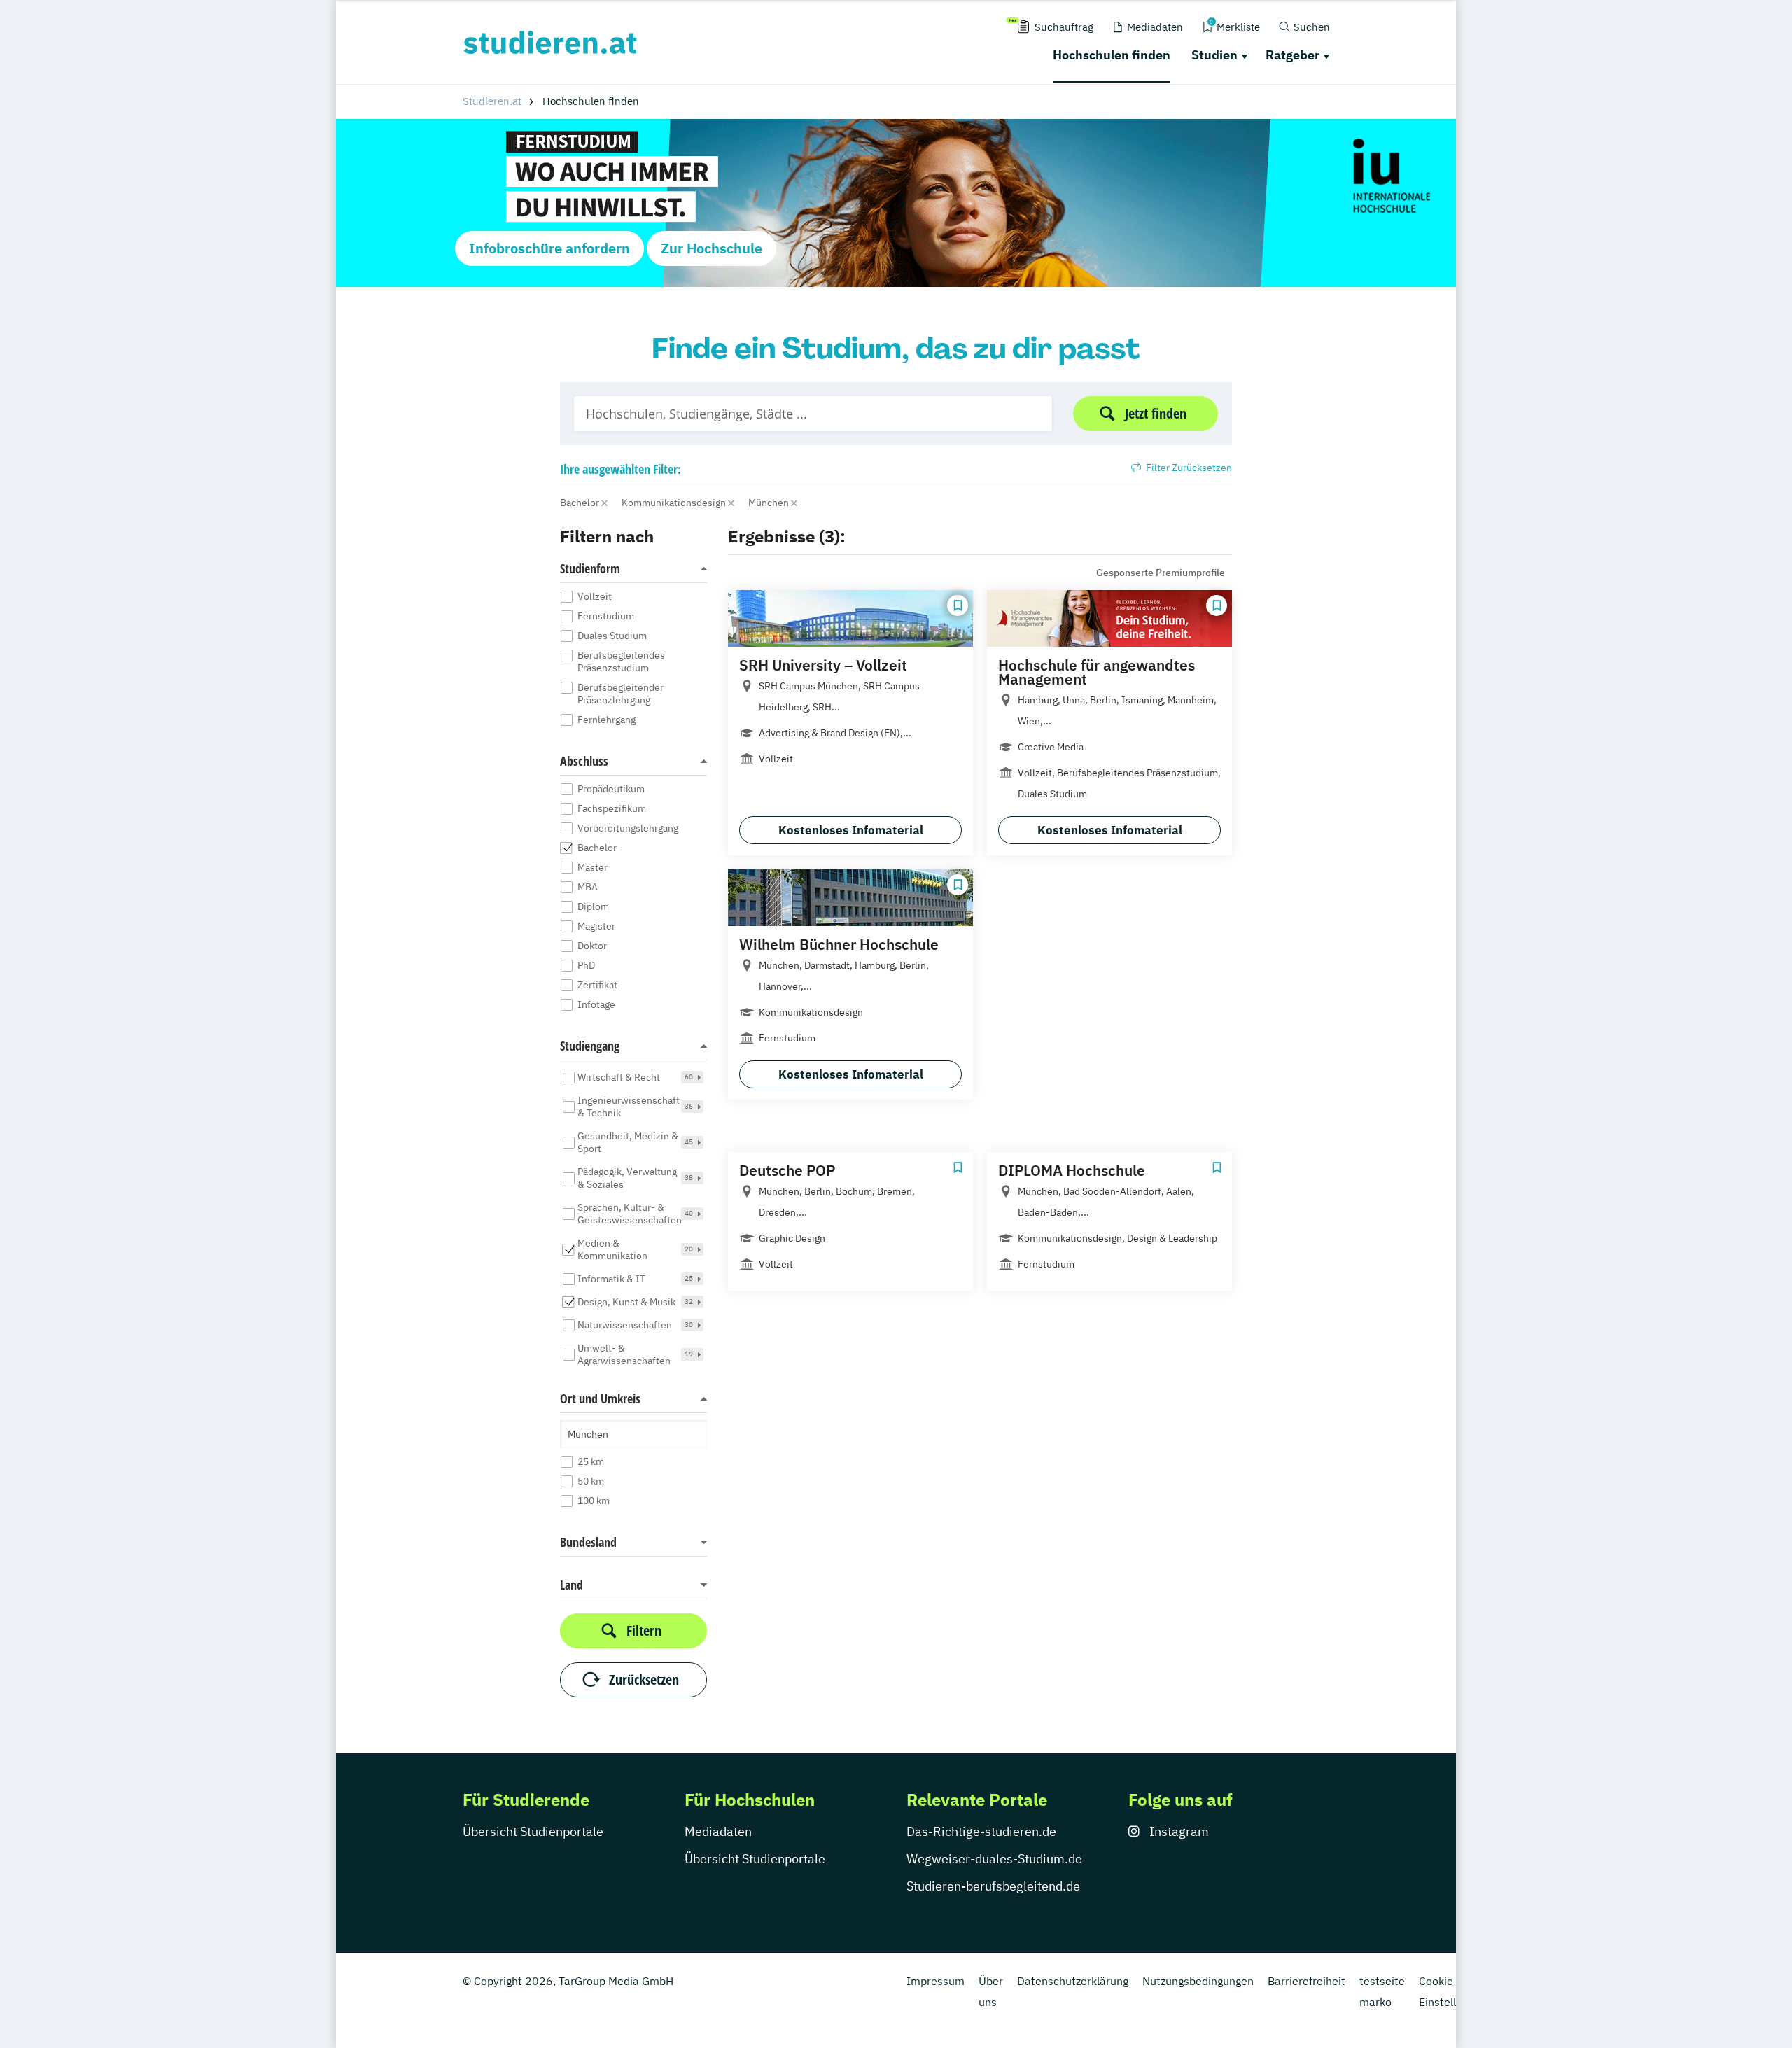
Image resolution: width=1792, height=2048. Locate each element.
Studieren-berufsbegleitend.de (993, 1886)
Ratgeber (1293, 55)
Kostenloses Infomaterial (851, 830)
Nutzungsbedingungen (1198, 1981)
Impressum (936, 1981)
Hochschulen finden (1112, 55)
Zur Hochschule (712, 248)
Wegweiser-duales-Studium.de (994, 1859)
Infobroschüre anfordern (549, 248)
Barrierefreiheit (1307, 1981)
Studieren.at (492, 101)
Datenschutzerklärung (1073, 1981)
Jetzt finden (1156, 413)
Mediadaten (718, 1831)
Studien (1214, 55)
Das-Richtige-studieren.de (981, 1831)
